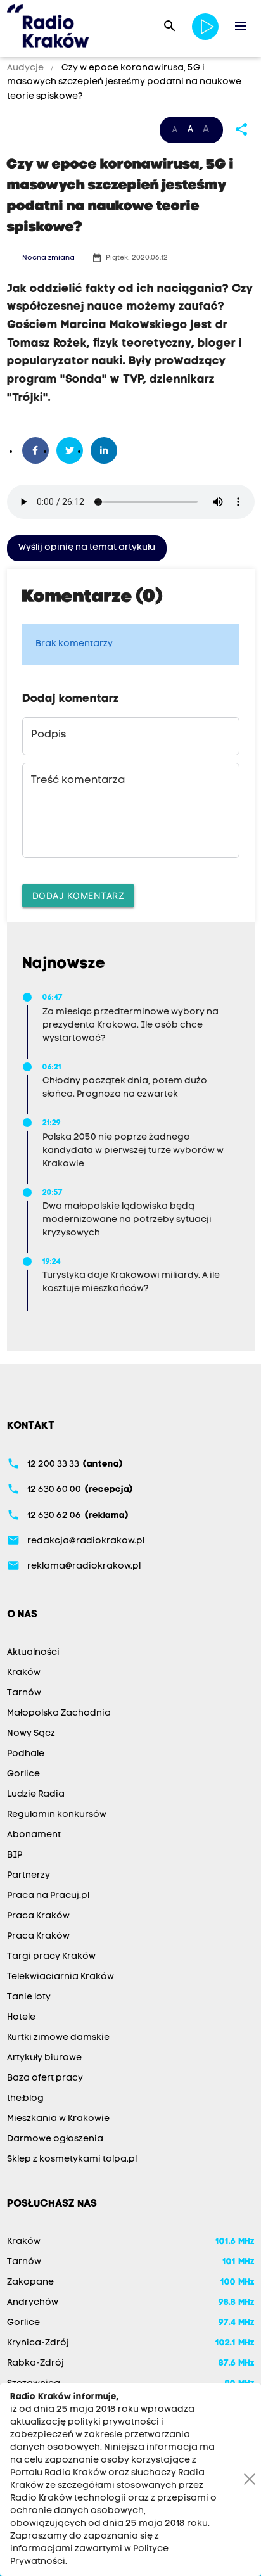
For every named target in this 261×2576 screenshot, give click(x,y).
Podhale (26, 1754)
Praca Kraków (38, 1916)
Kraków (24, 1673)
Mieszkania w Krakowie (58, 2119)
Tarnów (24, 1693)
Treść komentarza (78, 781)
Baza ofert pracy (45, 2078)
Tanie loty (29, 1997)
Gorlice (23, 1774)
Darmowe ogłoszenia (55, 2139)
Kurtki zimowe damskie (58, 2038)
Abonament (34, 1835)
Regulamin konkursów (57, 1815)
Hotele (21, 2018)
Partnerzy (29, 1876)
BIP (15, 1855)
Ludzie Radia (36, 1795)
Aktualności (33, 1653)
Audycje (26, 68)
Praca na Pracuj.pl (48, 1896)
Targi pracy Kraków (51, 1957)
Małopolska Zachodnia (59, 1713)
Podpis (48, 735)
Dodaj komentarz (79, 896)
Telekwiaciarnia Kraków (60, 1977)
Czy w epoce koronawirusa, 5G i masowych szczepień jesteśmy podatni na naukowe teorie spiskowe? (124, 82)
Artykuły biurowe (44, 2058)
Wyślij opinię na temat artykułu (87, 548)
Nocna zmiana (48, 258)
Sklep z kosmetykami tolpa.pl (72, 2159)
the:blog (25, 2099)
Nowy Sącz (31, 1734)
